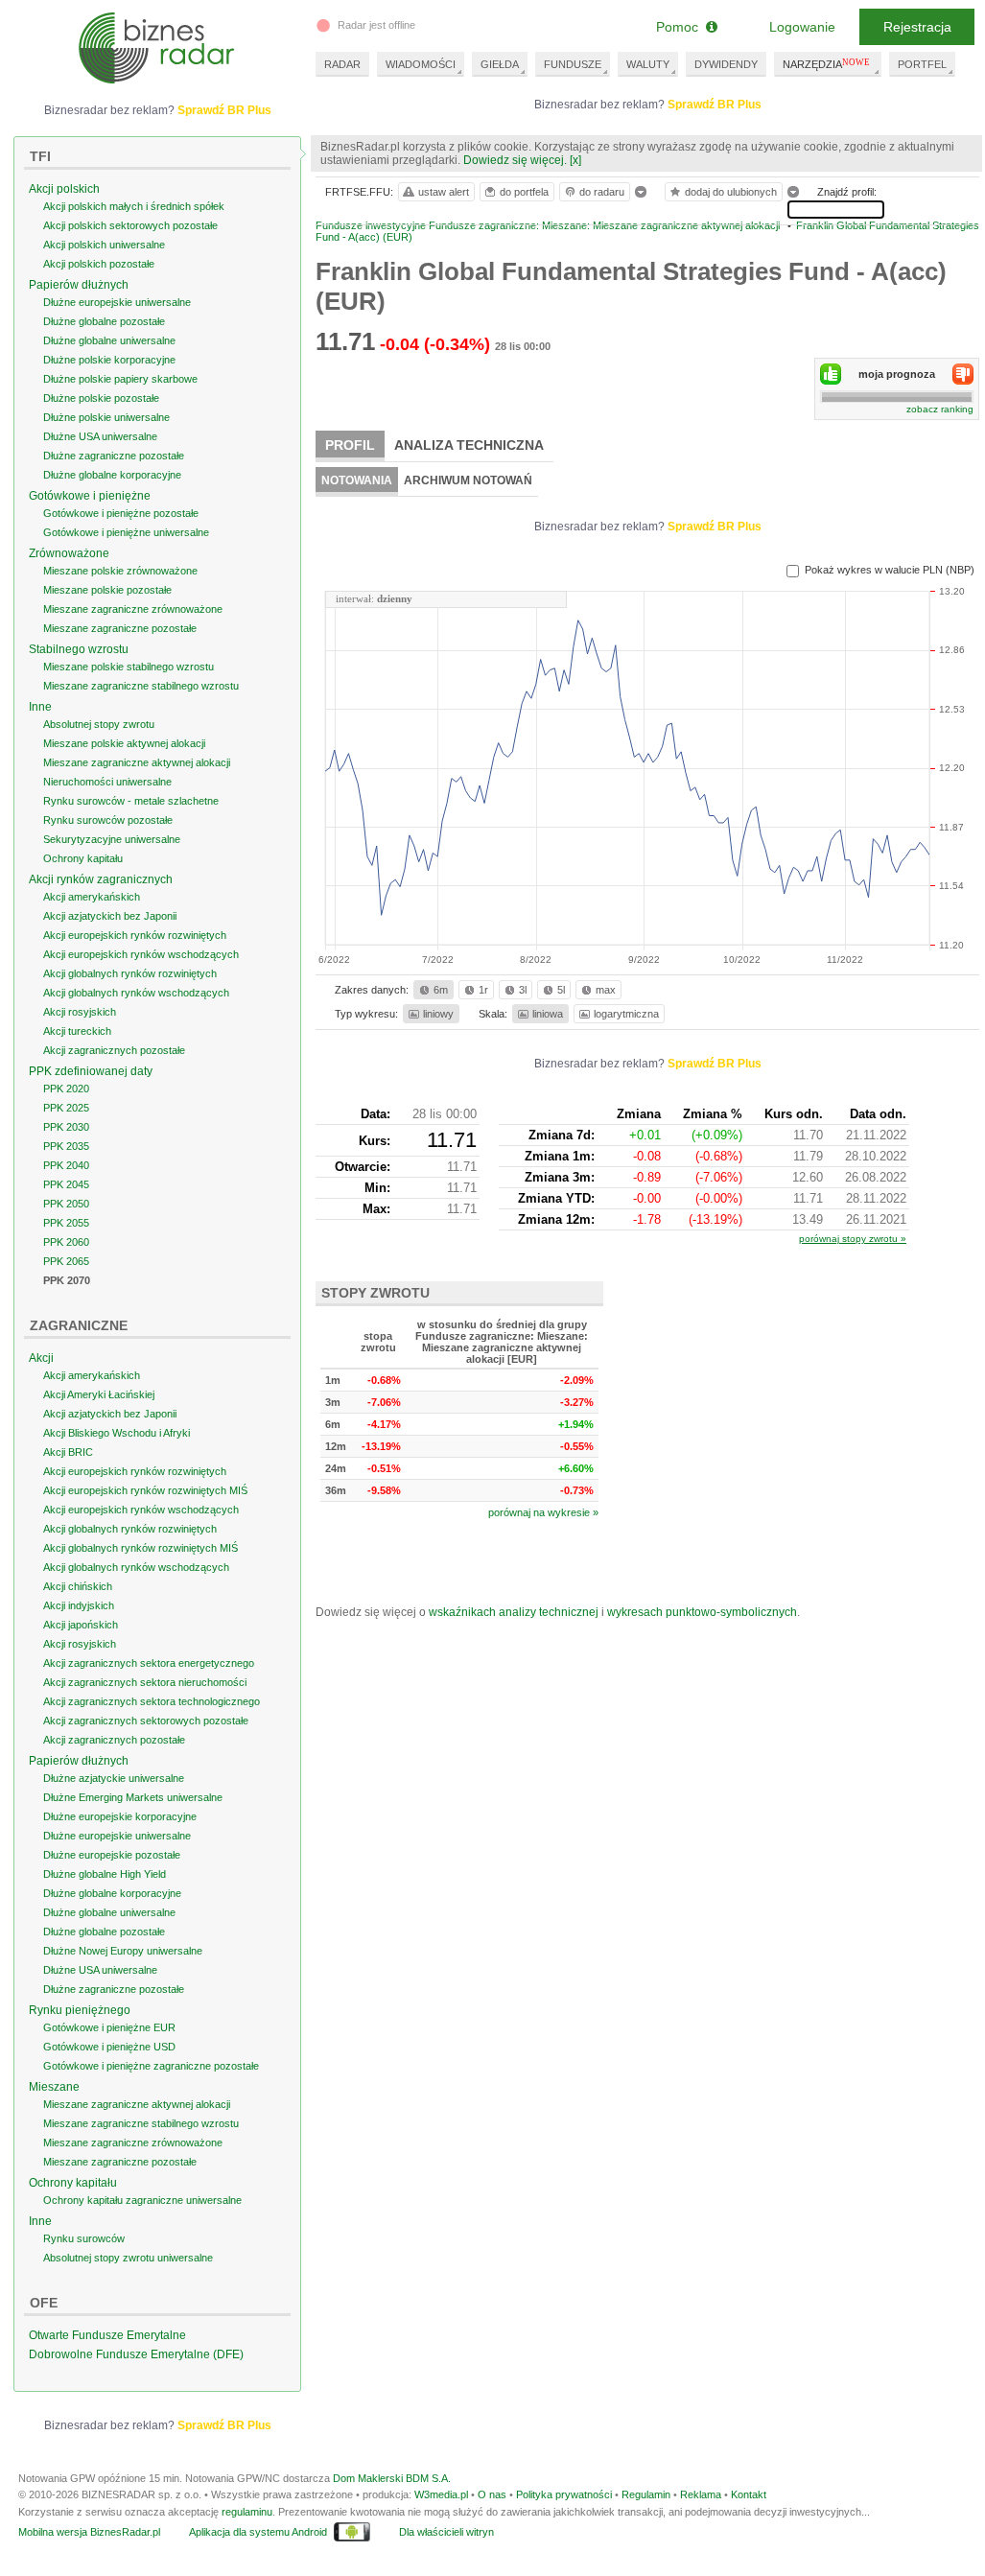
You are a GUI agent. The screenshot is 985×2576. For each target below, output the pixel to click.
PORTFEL (922, 64)
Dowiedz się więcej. (515, 160)
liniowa (548, 1014)
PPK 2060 (66, 1242)
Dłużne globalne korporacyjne (112, 475)
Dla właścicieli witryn (446, 2532)
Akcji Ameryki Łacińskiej (99, 1394)
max (606, 990)
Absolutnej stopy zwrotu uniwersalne (128, 2258)
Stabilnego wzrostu (79, 649)
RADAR (342, 64)
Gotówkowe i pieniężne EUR (109, 2027)
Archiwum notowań (468, 480)
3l (523, 990)
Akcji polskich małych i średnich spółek (134, 206)
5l (561, 990)
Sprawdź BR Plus (715, 105)
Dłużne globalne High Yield (105, 1874)
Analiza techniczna (469, 445)
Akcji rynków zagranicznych (101, 879)
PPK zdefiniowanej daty (91, 1071)
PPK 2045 (66, 1184)
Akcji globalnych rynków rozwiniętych (130, 973)
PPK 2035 (66, 1146)
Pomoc (681, 27)
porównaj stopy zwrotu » (853, 1239)
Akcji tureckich (77, 1031)
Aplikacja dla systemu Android (258, 2532)
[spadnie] (963, 374)
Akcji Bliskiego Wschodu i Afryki (117, 1433)
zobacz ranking (940, 409)
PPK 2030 (66, 1127)
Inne (40, 707)
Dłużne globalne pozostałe (104, 321)
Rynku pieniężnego (80, 2010)
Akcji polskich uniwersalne (104, 245)
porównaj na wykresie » (543, 1512)
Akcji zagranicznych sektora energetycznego (149, 1663)
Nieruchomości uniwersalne (107, 782)
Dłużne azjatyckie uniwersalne (114, 1778)
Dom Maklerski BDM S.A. (392, 2478)
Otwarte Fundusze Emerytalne (107, 2335)
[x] (575, 160)
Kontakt (749, 2494)
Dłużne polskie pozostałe (101, 398)
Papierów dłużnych (79, 285)
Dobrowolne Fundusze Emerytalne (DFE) (136, 2354)
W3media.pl (441, 2494)
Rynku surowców (84, 2238)
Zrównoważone (69, 553)
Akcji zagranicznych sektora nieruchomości (145, 1682)
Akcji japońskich (81, 1625)
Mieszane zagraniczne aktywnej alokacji (137, 762)
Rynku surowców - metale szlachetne (131, 801)
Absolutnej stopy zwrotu (99, 724)
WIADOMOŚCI (421, 64)
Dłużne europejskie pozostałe (112, 1855)
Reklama (701, 2494)
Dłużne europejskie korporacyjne (120, 1816)
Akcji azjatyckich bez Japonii (110, 916)
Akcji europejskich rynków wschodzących (141, 954)
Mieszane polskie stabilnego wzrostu (129, 667)
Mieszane (54, 2087)
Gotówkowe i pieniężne (90, 496)
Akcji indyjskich (79, 1605)
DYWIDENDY (726, 64)
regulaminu (247, 2512)
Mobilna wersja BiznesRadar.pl (89, 2532)
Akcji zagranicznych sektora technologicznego (152, 1701)
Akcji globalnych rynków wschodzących (136, 993)
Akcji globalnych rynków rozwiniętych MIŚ (141, 1548)
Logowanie (802, 27)
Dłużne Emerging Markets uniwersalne (133, 1797)
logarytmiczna (626, 1014)
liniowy (438, 1014)
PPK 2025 (66, 1108)
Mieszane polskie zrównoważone (120, 571)
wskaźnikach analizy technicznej (514, 1612)
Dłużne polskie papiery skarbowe (120, 379)
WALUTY (648, 64)
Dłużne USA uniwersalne (100, 436)
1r (483, 990)
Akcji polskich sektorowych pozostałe (130, 225)
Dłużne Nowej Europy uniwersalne (123, 1951)
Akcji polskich (64, 189)
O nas (492, 2494)
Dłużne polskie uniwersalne (106, 417)
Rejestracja (917, 27)
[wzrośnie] (831, 374)
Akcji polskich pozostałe (99, 264)
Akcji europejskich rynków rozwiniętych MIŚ (145, 1490)
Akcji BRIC (68, 1452)
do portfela (524, 192)
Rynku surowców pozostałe (108, 820)
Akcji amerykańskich (92, 897)
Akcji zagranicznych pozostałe (114, 1050)
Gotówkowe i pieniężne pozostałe (121, 513)
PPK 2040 (66, 1165)
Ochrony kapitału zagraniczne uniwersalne (142, 2200)
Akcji (41, 1358)
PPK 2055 (66, 1223)
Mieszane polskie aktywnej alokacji (124, 743)
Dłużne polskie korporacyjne (109, 360)
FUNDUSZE (573, 64)
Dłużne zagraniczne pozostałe (114, 456)
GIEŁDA (500, 64)
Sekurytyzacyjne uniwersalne (112, 839)
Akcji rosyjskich (80, 1012)
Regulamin (646, 2494)
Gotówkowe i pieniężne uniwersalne (126, 532)
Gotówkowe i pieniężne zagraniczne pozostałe (151, 2066)
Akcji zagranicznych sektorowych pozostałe (146, 1721)
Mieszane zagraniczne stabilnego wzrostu (141, 686)
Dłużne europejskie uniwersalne (117, 302)
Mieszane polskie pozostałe (107, 590)
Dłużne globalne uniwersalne (109, 340)
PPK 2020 (66, 1089)
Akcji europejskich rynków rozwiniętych (135, 935)
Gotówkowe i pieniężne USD (109, 2047)
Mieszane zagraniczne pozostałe (120, 628)
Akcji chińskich (78, 1586)
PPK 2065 (66, 1261)
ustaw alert (444, 192)
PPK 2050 (66, 1204)
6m (441, 990)
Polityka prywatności (564, 2494)
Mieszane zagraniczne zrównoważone (133, 609)
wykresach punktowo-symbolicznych (702, 1612)
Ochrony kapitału (83, 858)
